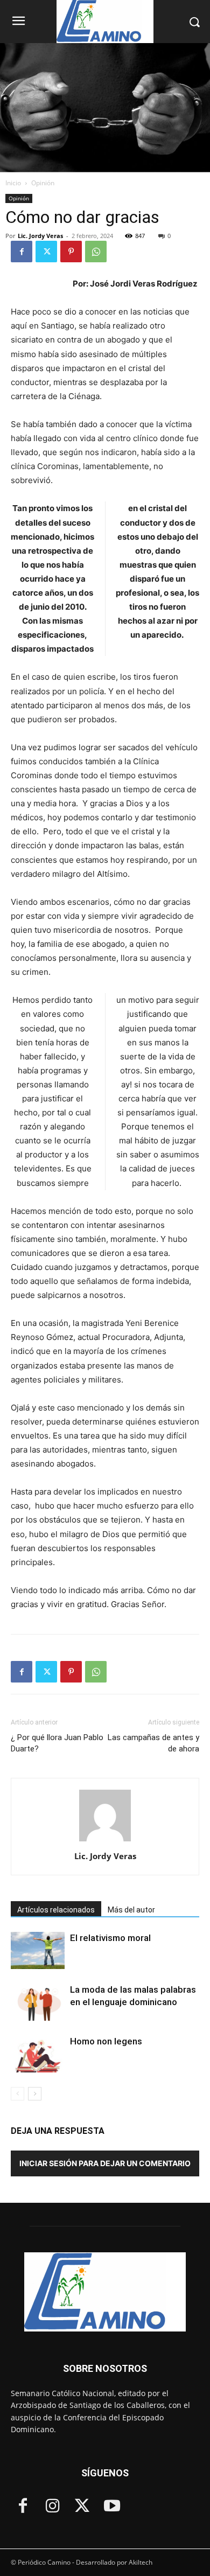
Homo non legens (106, 2041)
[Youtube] (112, 2507)
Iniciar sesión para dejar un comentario (105, 2163)
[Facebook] (22, 252)
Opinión (43, 183)
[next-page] (35, 2094)
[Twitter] (46, 252)
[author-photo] (105, 1841)
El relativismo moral (110, 1938)
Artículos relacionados (56, 1910)
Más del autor (131, 1910)
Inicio (13, 183)
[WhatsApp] (96, 252)
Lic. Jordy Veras (40, 236)
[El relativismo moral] (38, 1950)
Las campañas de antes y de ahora (153, 1743)
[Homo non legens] (38, 2054)
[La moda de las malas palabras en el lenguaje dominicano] (38, 2002)
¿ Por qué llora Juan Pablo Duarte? (57, 1743)
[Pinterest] (71, 252)
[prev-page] (17, 2094)
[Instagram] (52, 2507)
